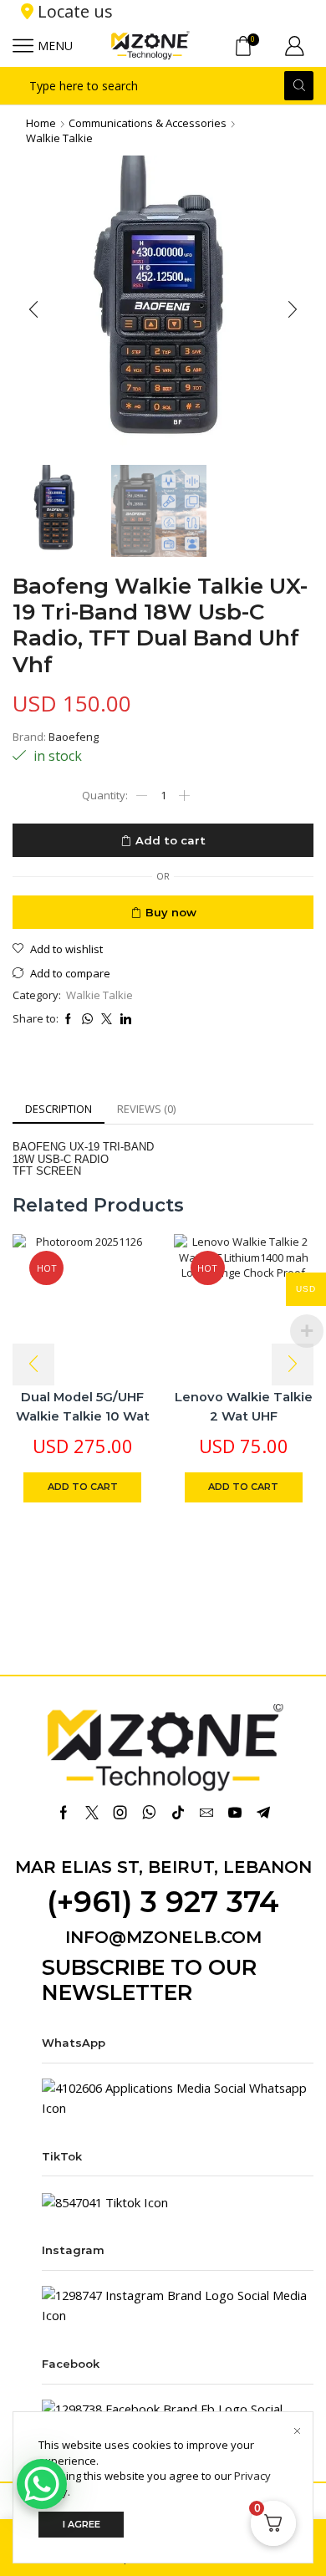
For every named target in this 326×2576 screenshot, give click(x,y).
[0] (257, 46)
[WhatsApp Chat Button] (42, 2484)
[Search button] (299, 86)
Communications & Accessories (148, 123)
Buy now (171, 912)
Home (41, 123)
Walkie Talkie (59, 138)
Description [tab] (59, 1109)
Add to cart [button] (83, 1487)
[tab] (59, 1109)
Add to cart (171, 840)
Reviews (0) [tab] (146, 1109)
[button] (33, 310)
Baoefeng (74, 737)
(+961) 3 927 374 (163, 1902)
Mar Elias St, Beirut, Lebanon (163, 1867)
